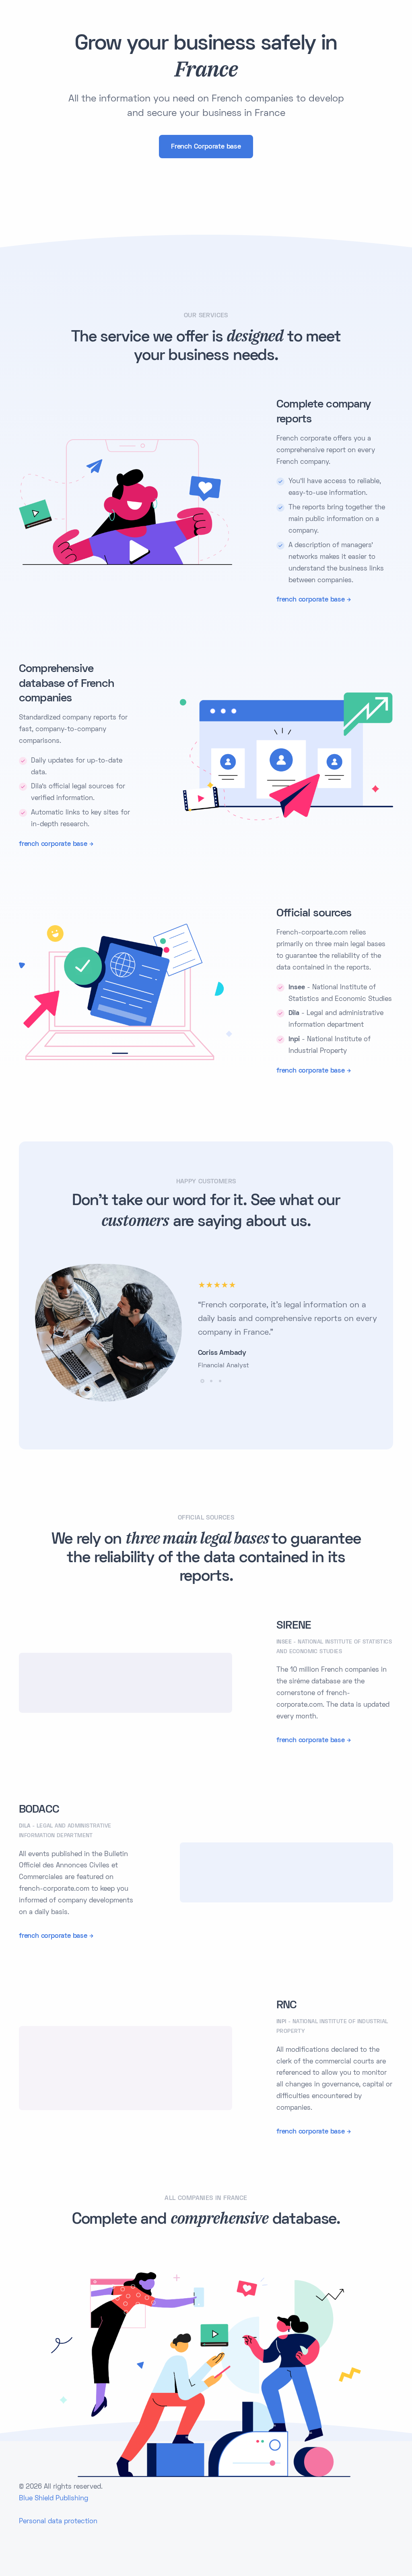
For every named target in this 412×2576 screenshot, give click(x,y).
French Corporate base (206, 147)
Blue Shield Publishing (54, 2499)
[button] (202, 1381)
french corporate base (311, 600)
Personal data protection (58, 2522)
